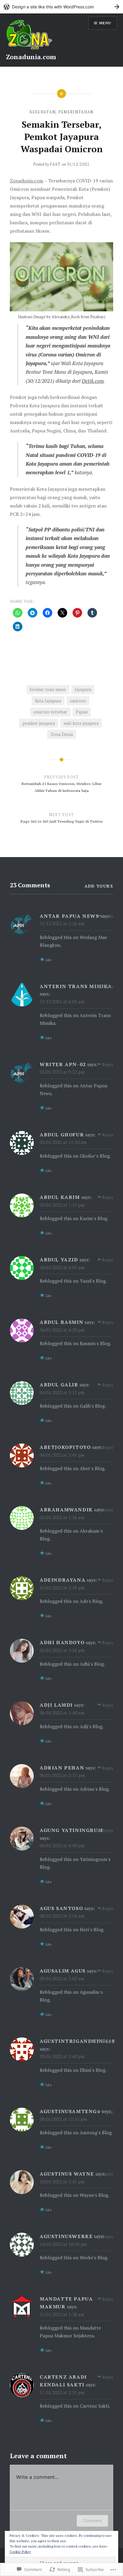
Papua (82, 712)
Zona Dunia (62, 734)
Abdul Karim (60, 1197)
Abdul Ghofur (62, 1135)
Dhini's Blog (93, 2070)
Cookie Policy (20, 2552)
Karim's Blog (93, 1218)
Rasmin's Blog (95, 1343)
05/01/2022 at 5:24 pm (62, 1650)
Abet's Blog (92, 1468)
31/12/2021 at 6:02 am (62, 1002)
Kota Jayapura (48, 701)
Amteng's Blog (96, 2133)
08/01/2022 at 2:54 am (62, 1916)
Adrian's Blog (94, 1789)
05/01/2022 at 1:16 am (62, 1517)
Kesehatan (43, 112)
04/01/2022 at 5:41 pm (62, 1455)
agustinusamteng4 (70, 2111)
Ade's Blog (91, 1601)
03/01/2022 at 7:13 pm (62, 1205)
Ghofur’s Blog (95, 1156)
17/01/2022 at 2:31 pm (62, 2392)
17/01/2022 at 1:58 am (62, 2314)
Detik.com (93, 381)
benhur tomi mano (48, 689)
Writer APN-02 (63, 1064)
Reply (108, 916)
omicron (78, 701)
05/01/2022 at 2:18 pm (62, 1588)
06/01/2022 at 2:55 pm (62, 1775)
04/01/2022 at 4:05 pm (62, 1267)
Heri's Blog (92, 1929)
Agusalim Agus (63, 1971)
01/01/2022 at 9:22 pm (62, 1072)
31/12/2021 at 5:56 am (62, 923)
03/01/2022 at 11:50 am (63, 1142)
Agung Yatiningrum (71, 1830)
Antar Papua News (69, 916)
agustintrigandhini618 (77, 2041)
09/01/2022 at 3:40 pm (62, 2056)
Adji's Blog (91, 1726)
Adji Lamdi (56, 1705)
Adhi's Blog (92, 1664)
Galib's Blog (92, 1406)
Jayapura (83, 689)
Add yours (99, 886)
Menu (105, 23)
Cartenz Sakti (94, 2406)
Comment (92, 2521)
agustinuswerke (66, 2236)
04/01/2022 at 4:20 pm (62, 1330)
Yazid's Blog (93, 1281)
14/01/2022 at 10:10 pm (63, 2244)
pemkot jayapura (39, 723)
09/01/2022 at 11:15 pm (63, 2119)
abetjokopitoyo (65, 1447)
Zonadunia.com (31, 57)
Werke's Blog (93, 2258)
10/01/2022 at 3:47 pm (62, 2182)
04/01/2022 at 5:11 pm (62, 1392)
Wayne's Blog (94, 2195)
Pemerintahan (76, 112)
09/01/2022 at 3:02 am (62, 1979)
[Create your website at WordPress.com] (61, 7)
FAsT (55, 164)
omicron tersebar (50, 712)
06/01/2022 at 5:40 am (62, 1713)
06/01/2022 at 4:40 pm (62, 1845)
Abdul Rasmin (61, 1322)
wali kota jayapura (81, 723)
